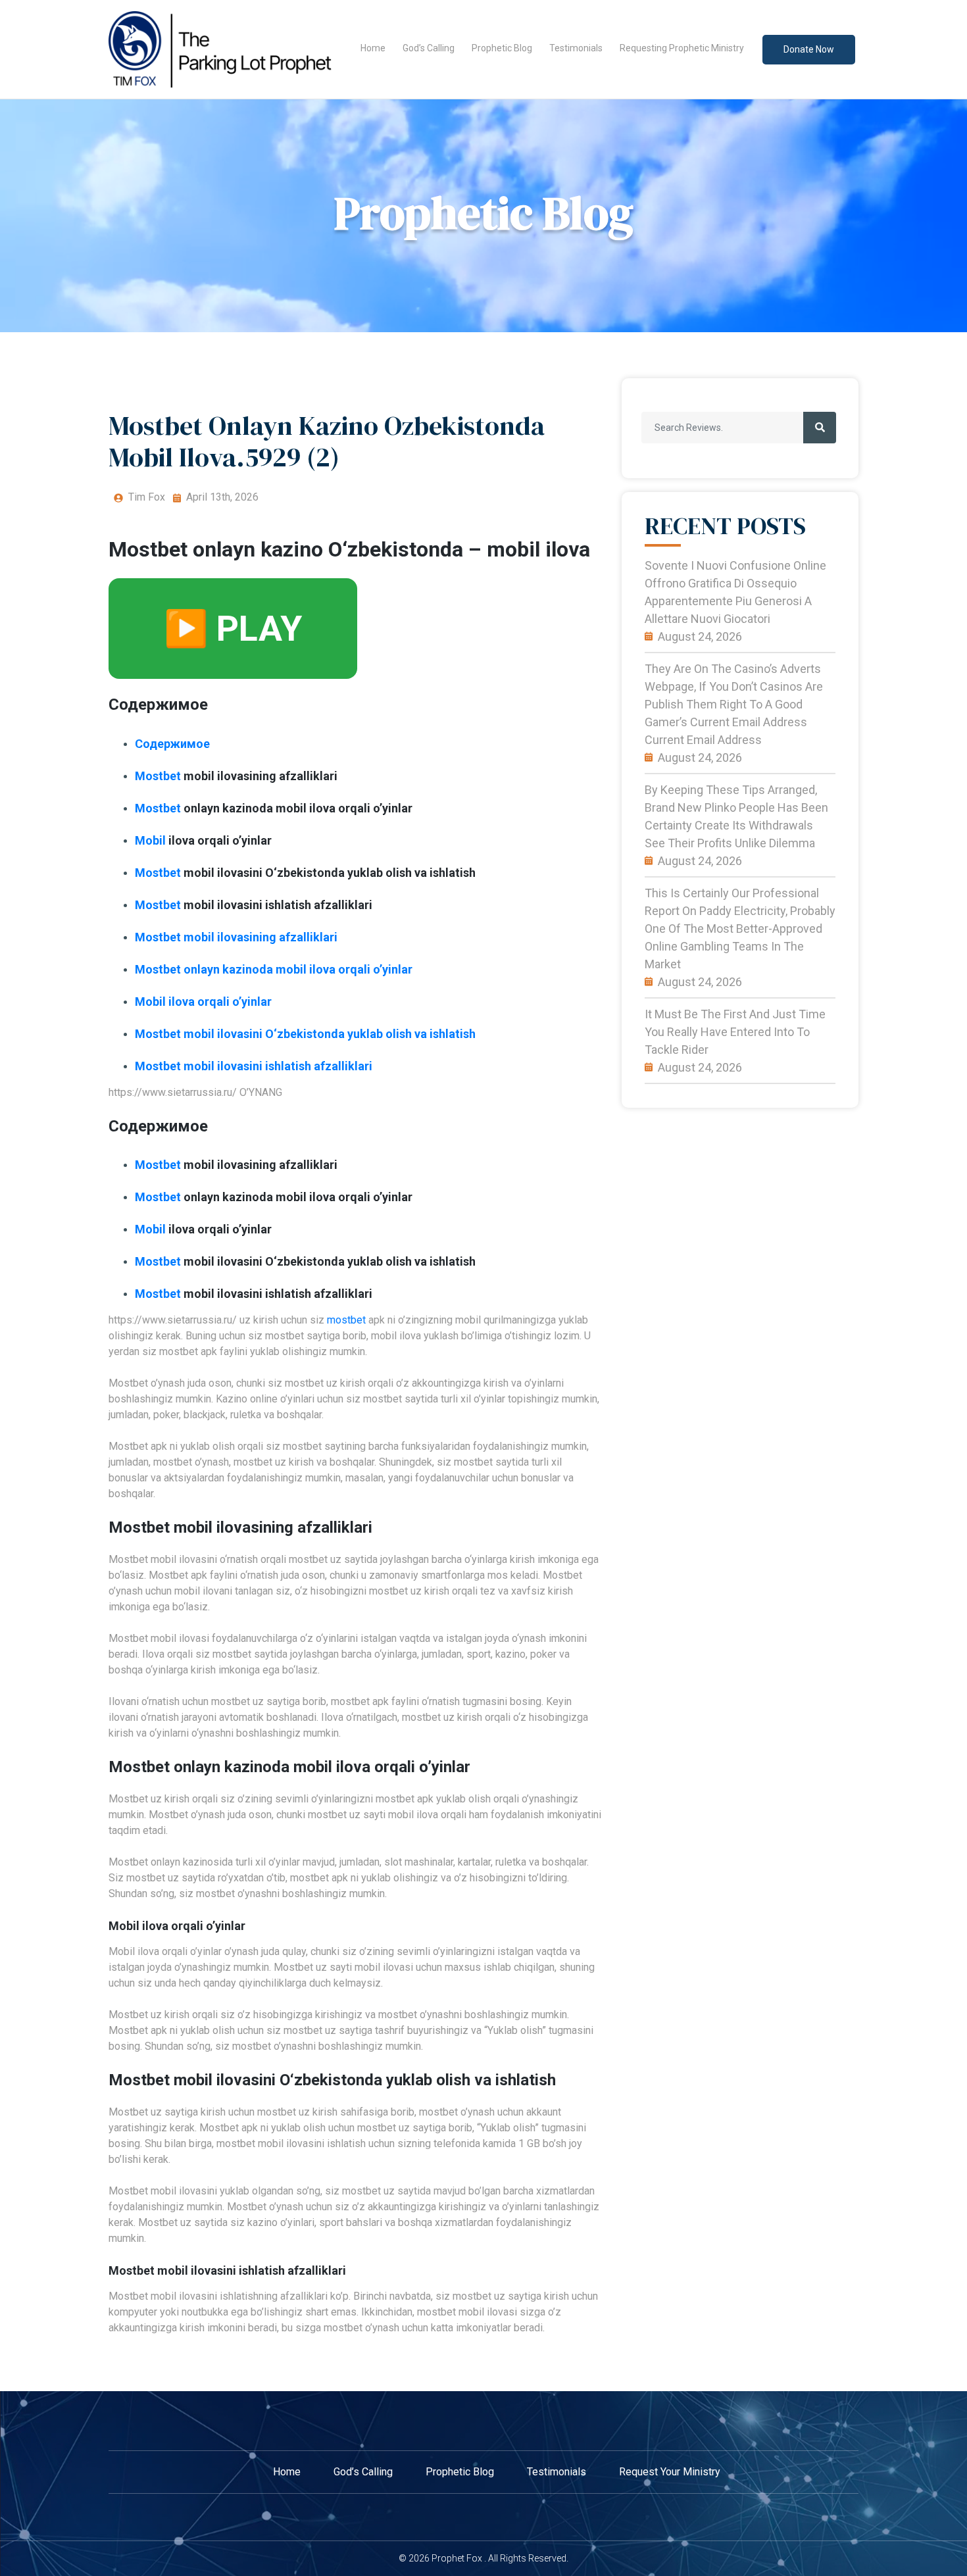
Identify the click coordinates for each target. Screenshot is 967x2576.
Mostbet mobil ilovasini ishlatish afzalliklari (254, 1066)
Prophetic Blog (502, 48)
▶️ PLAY (233, 629)
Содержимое (172, 744)
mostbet (346, 1320)
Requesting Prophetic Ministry (682, 48)
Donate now (809, 49)
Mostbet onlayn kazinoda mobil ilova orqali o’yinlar (274, 969)
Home (373, 48)
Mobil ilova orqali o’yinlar (203, 1002)
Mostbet (158, 776)
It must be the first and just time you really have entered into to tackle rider (735, 1032)
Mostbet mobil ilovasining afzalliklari (236, 937)
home (287, 2472)
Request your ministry (670, 2472)
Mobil (150, 840)
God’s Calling (429, 48)
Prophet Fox (457, 2558)
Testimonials (576, 48)
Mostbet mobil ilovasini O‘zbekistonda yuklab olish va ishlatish (305, 1034)
